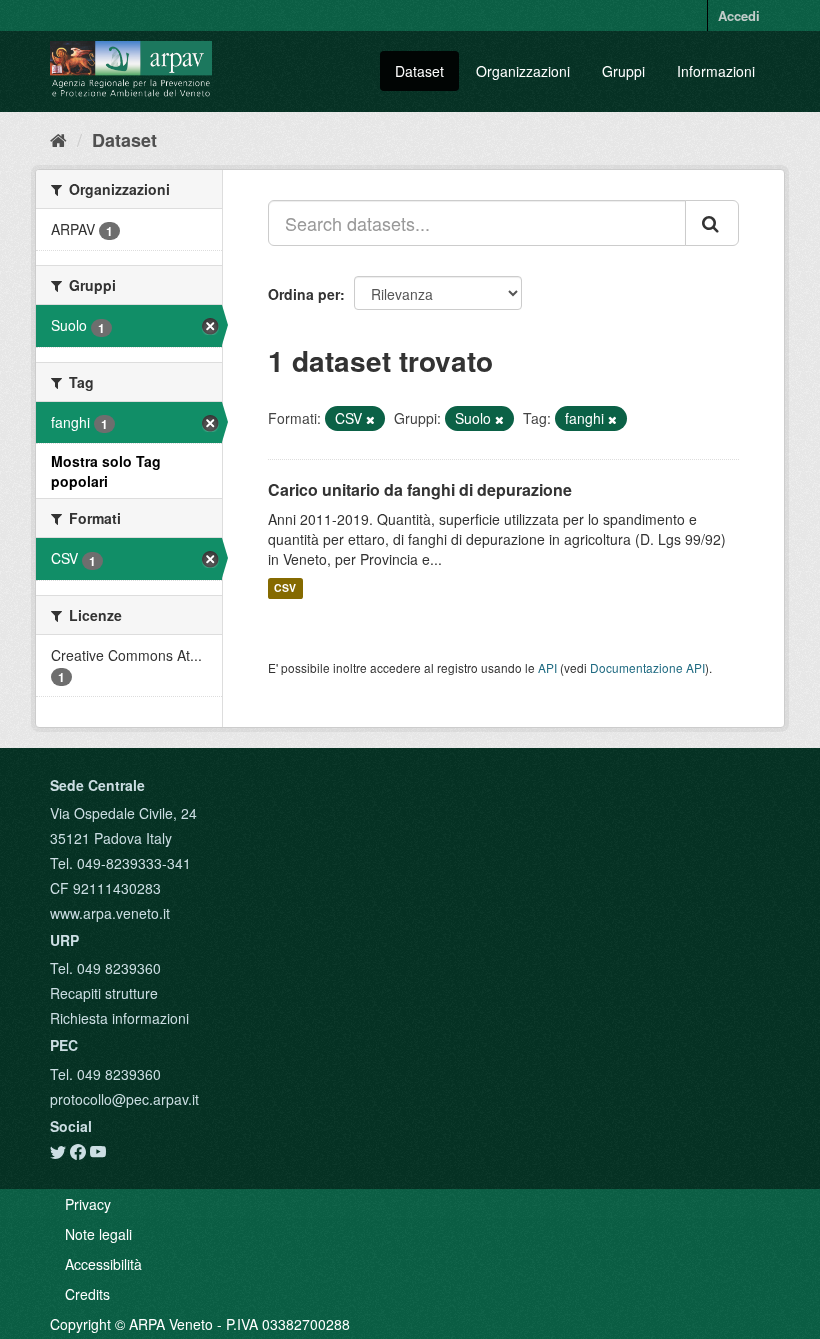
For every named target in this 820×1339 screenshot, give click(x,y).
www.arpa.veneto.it (110, 913)
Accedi (739, 15)
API (547, 667)
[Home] (58, 139)
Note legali (98, 1234)
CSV (285, 588)
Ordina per (304, 294)
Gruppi (623, 71)
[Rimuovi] (370, 419)
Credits (87, 1294)
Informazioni (716, 71)
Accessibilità (103, 1264)
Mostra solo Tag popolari (106, 471)
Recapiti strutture (104, 993)
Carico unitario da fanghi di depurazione (420, 489)
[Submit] (712, 223)
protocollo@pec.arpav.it (124, 1099)
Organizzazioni (523, 71)
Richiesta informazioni (119, 1018)
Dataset (419, 71)
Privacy (88, 1204)
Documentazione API (647, 667)
